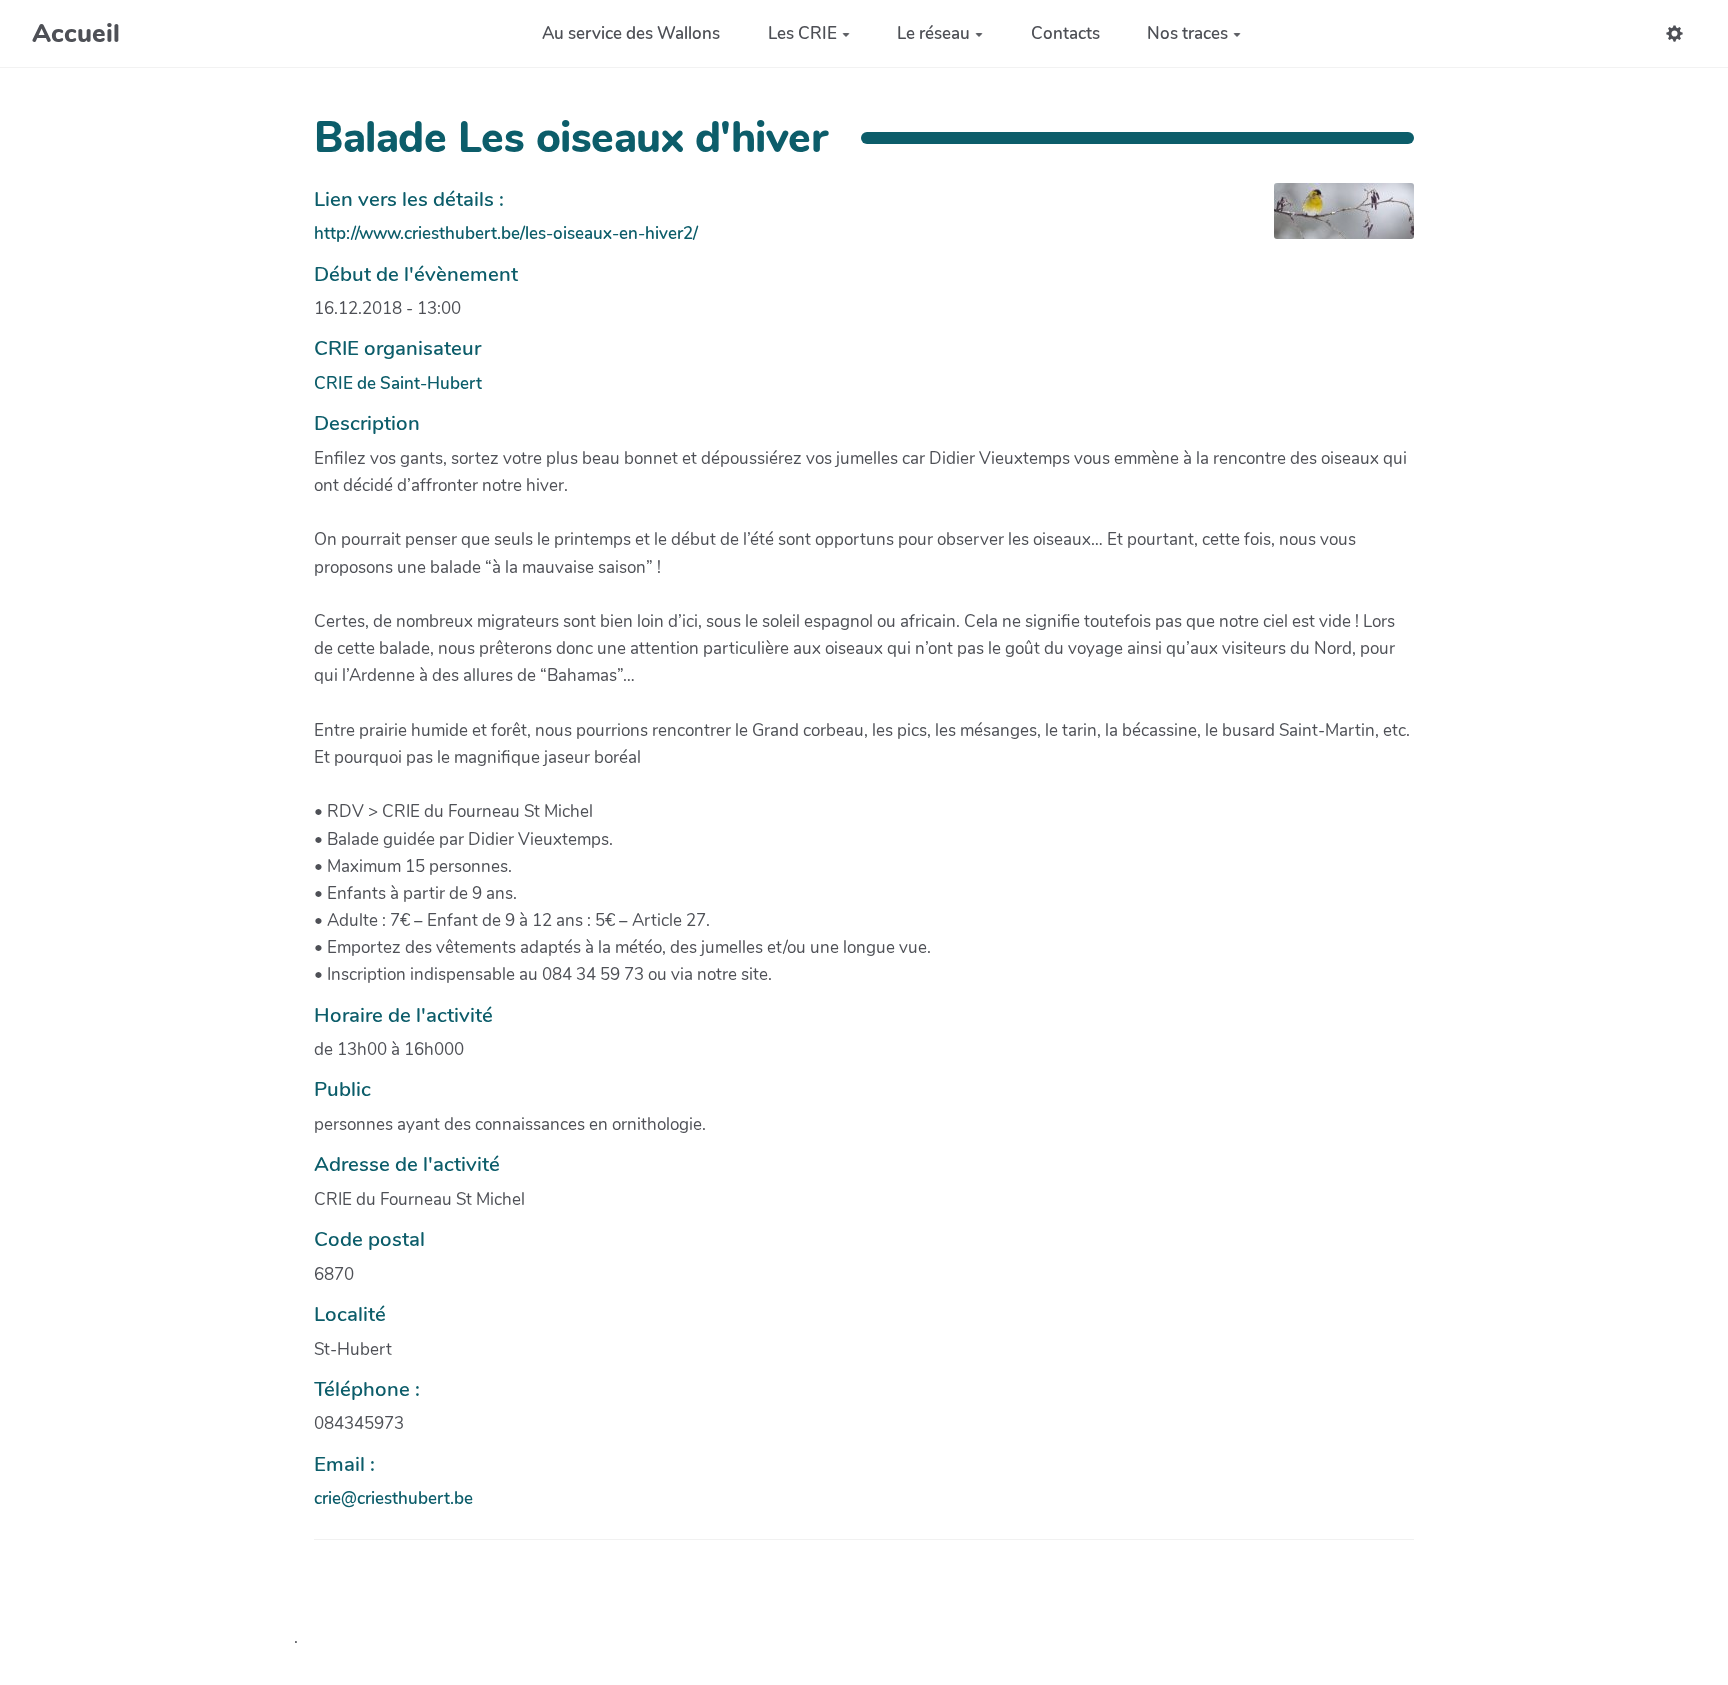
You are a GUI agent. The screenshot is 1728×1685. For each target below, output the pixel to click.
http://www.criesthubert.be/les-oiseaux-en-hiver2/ (506, 233)
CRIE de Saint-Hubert (398, 383)
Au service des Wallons (631, 33)
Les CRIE (802, 33)
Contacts (1065, 33)
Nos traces (1187, 33)
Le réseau (933, 33)
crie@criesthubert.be (393, 1498)
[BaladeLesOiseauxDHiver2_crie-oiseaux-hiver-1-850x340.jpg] (1334, 221)
